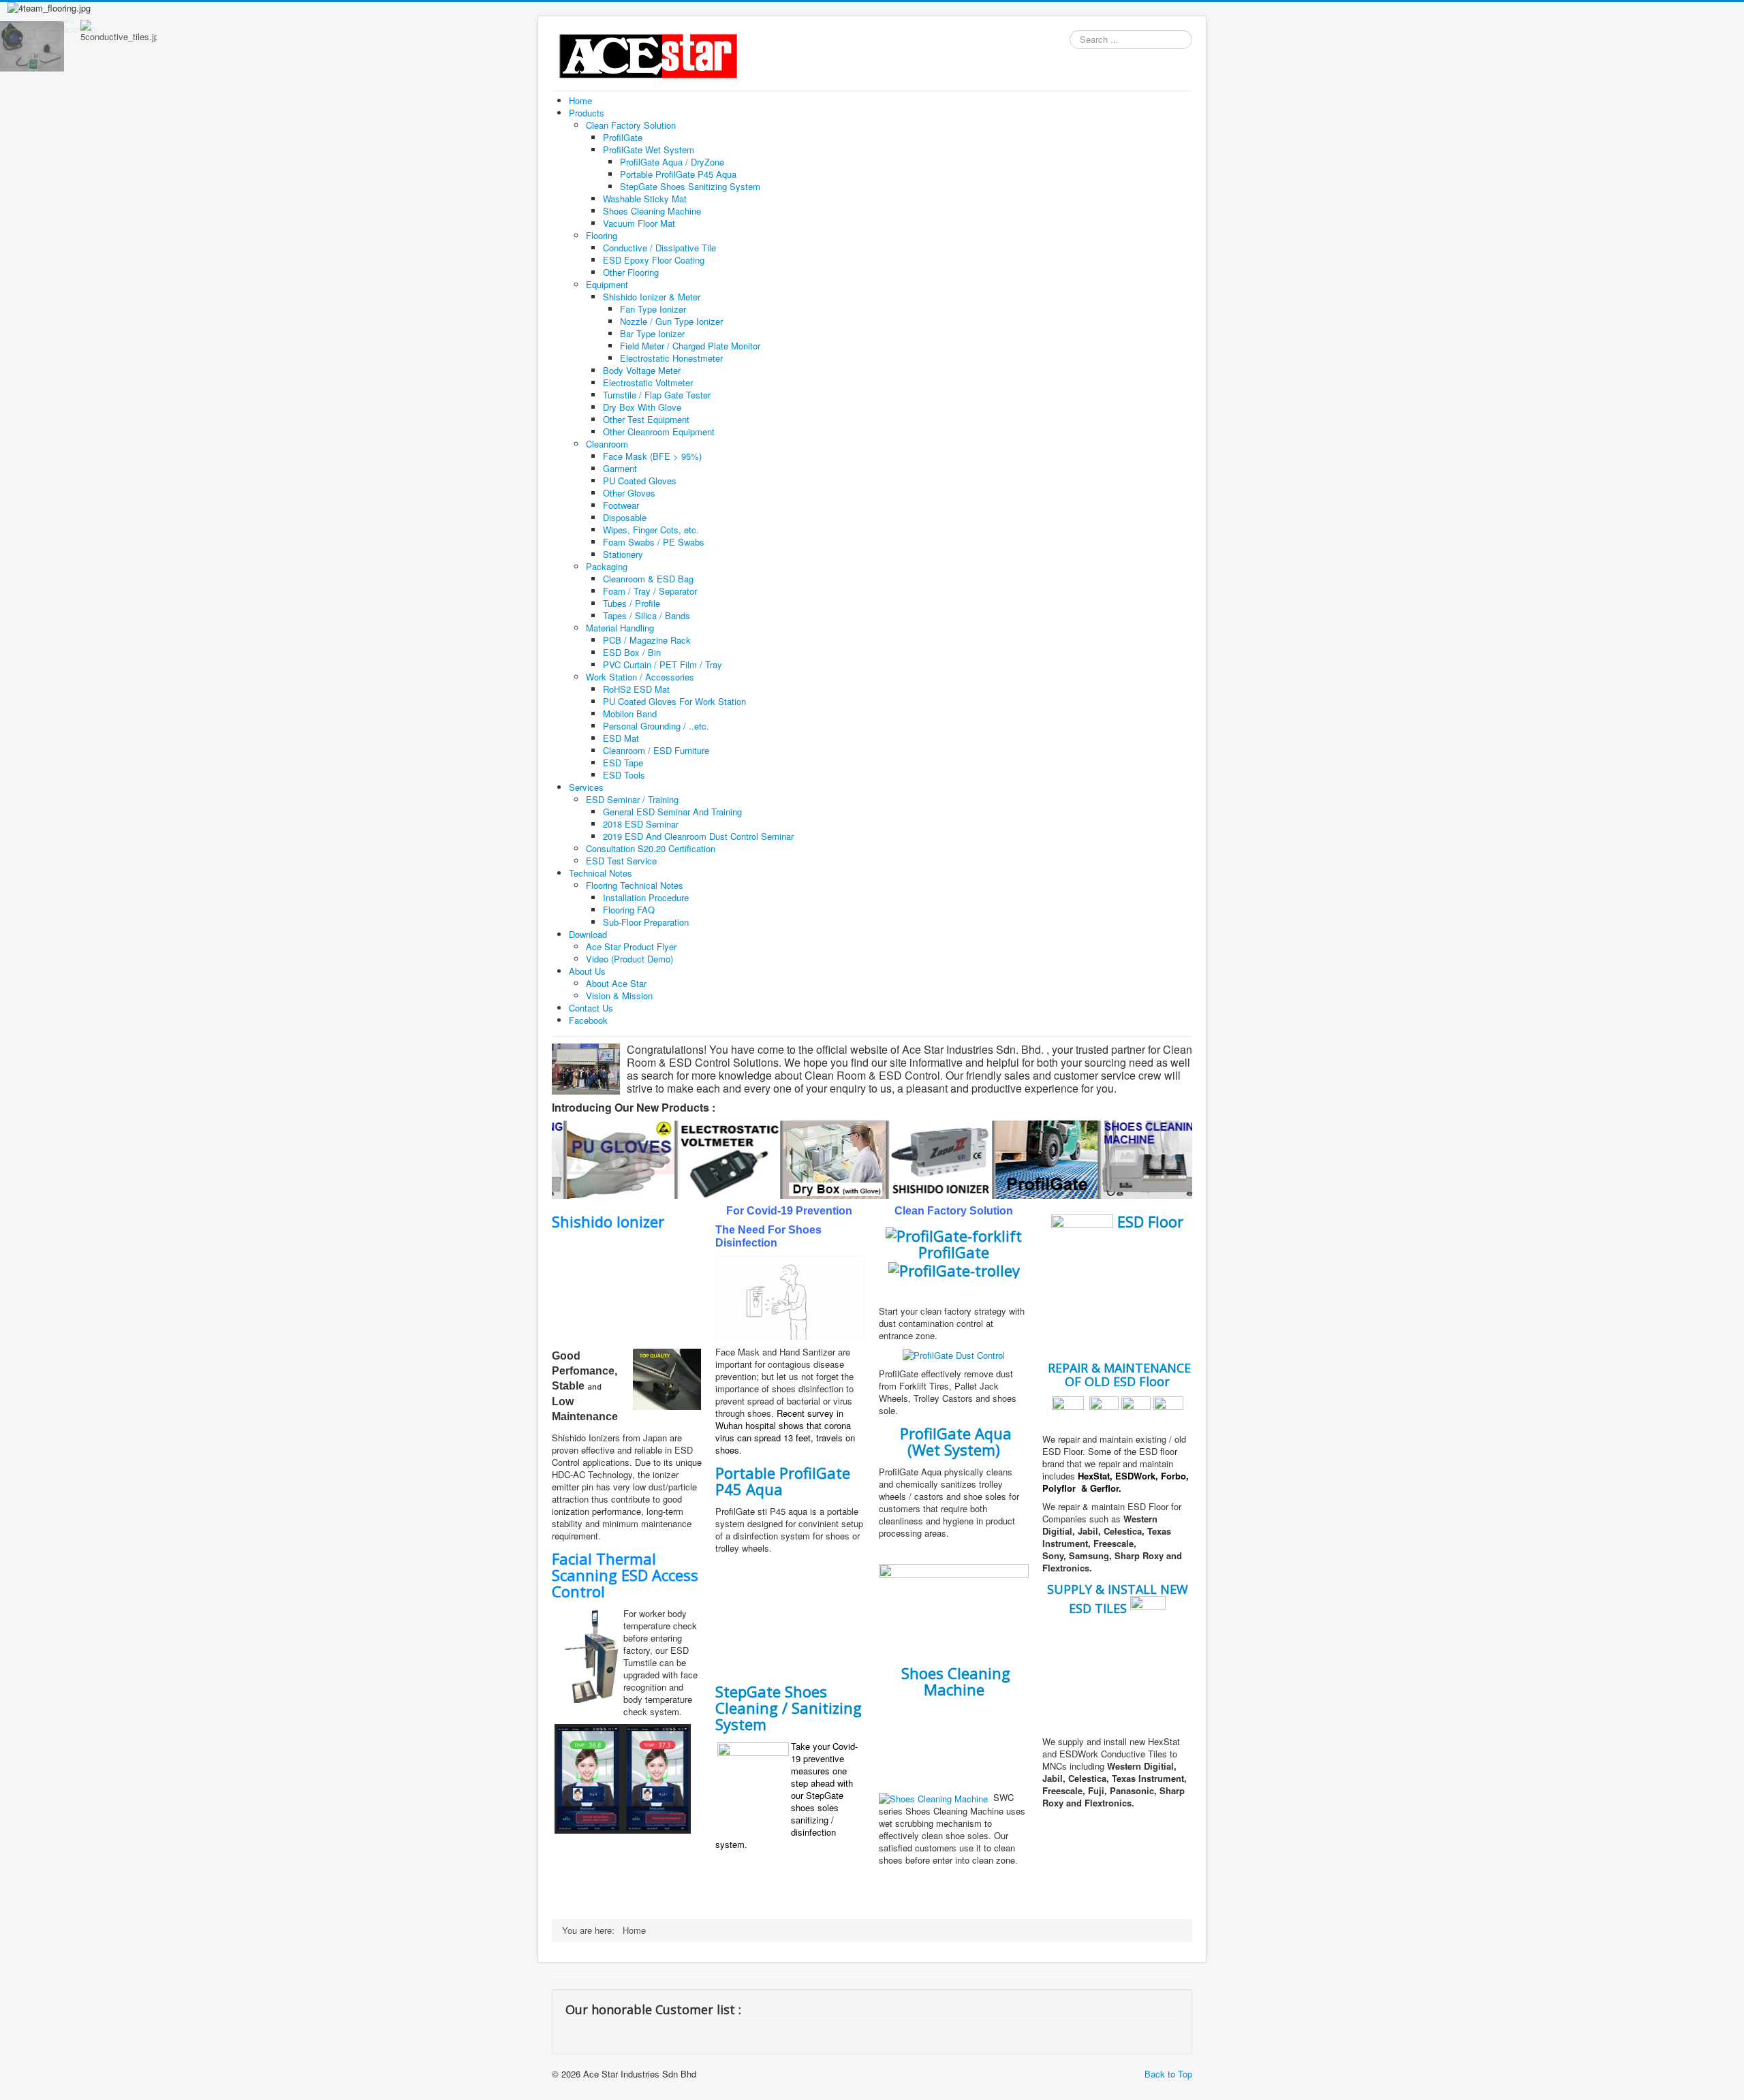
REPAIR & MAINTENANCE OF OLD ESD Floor (1118, 1375)
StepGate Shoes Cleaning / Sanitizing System (789, 1708)
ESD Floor (1150, 1221)
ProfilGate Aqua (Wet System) (956, 1441)
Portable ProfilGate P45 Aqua (783, 1481)
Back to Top (1168, 2074)
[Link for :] (1107, 1681)
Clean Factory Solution (954, 1211)
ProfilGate (954, 1252)
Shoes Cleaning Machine (956, 1681)
